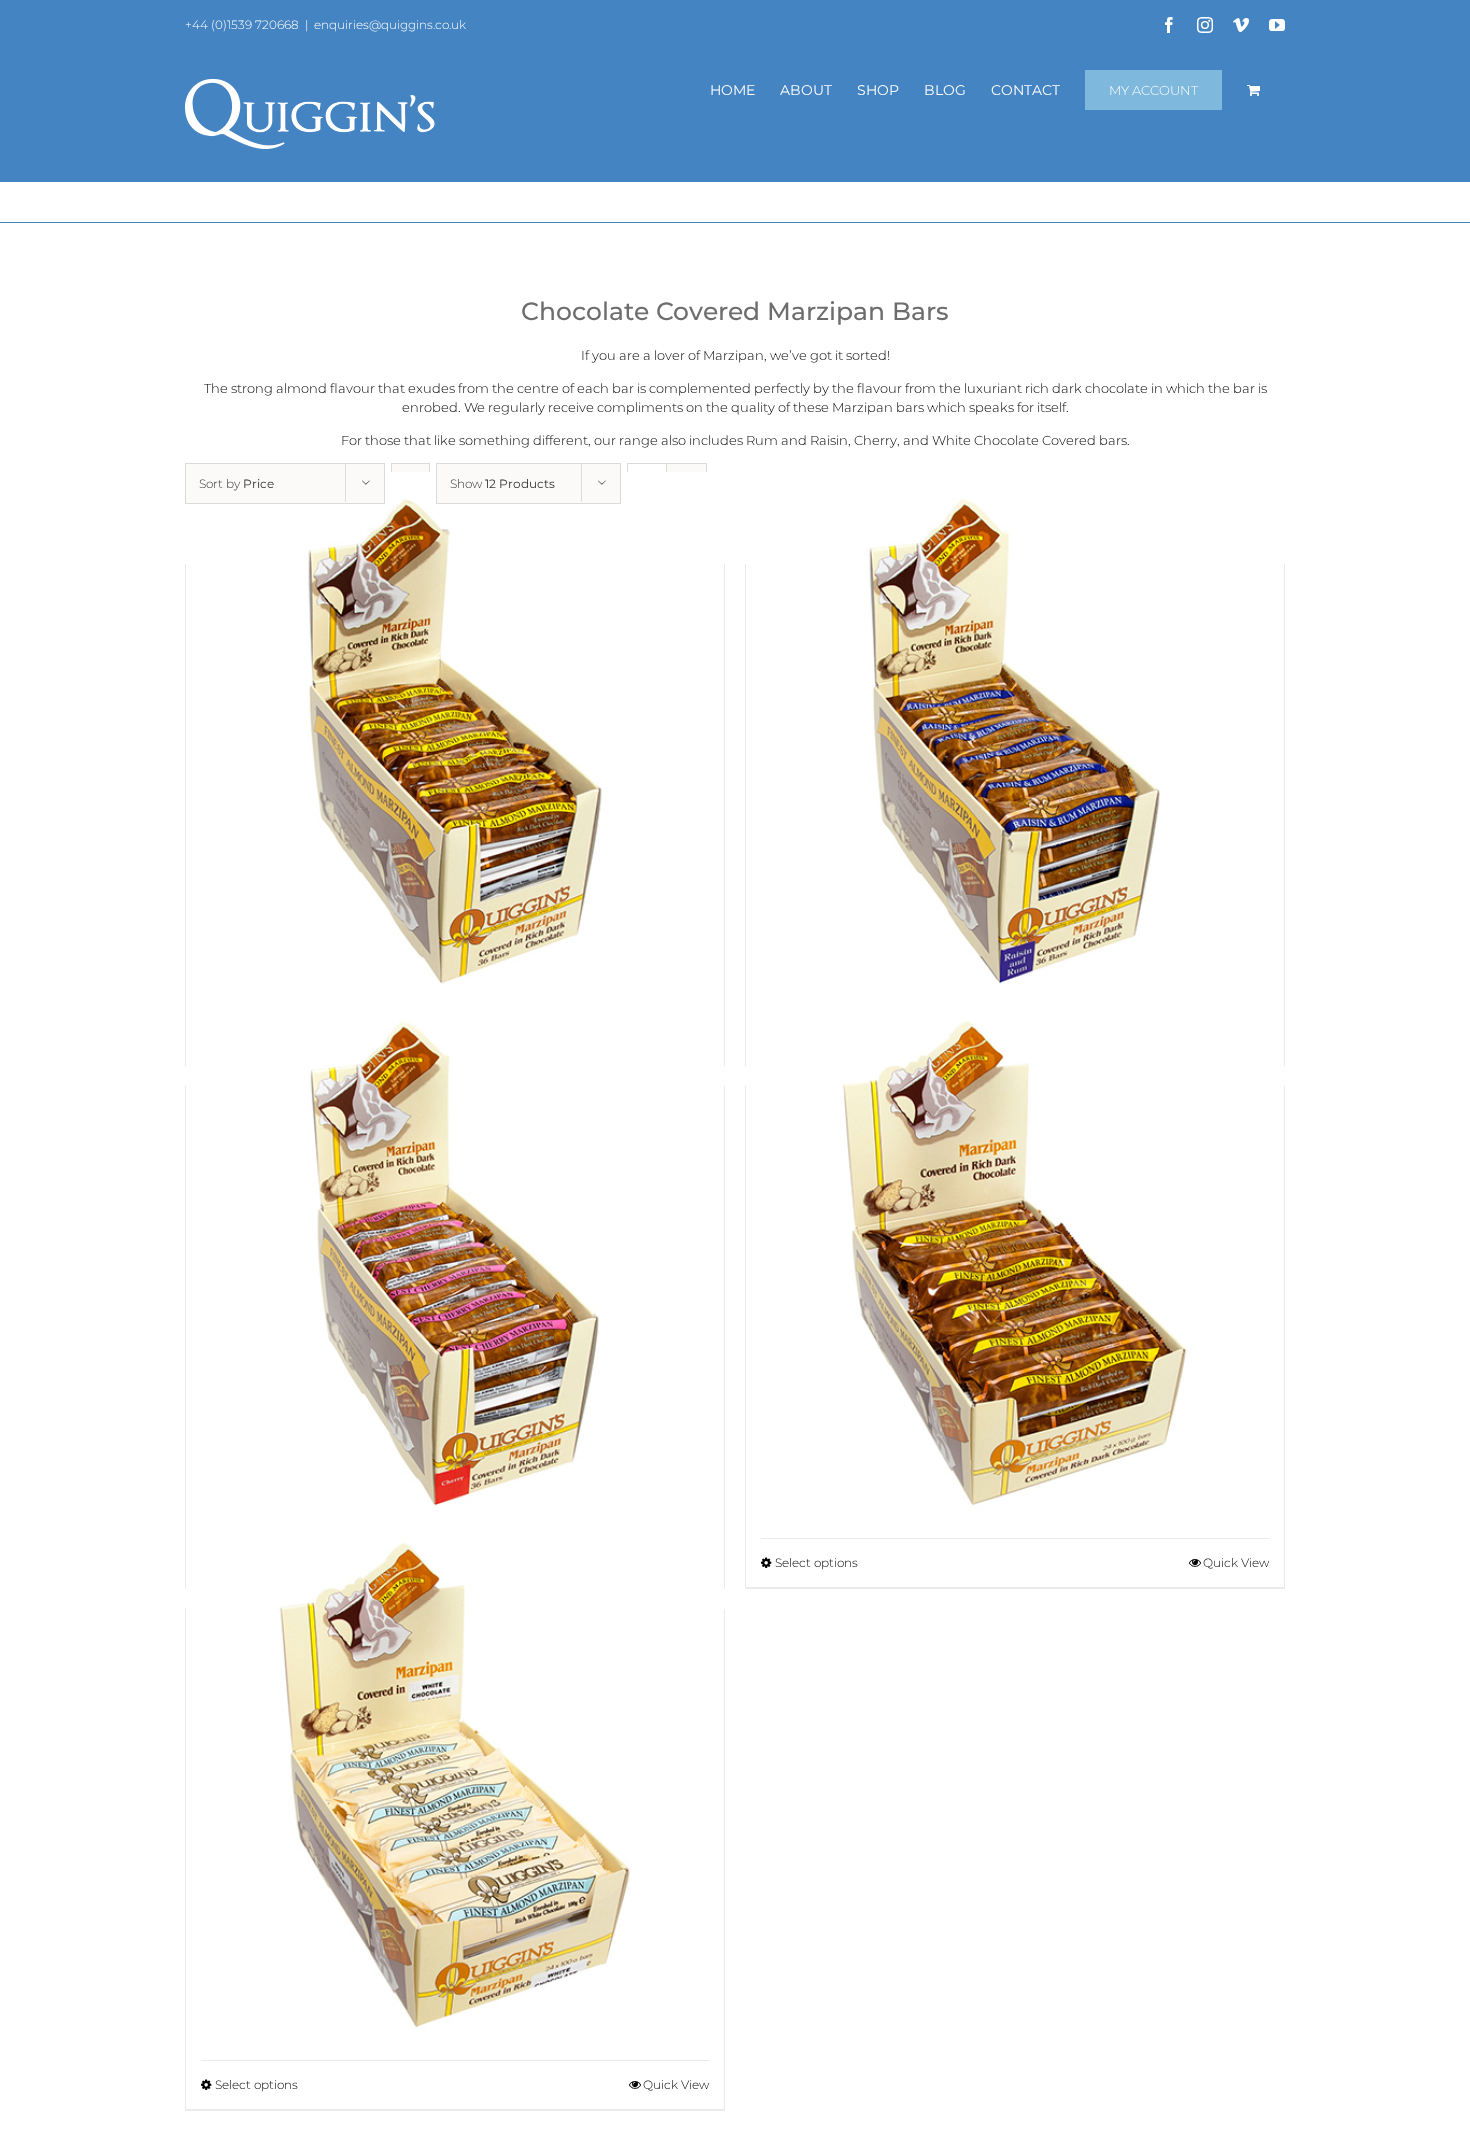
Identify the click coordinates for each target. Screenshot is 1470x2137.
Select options (816, 1562)
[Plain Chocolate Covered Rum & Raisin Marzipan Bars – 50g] (1015, 740)
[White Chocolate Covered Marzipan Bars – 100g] (455, 1785)
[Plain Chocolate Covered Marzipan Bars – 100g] (1015, 1262)
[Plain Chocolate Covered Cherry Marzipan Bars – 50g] (455, 1262)
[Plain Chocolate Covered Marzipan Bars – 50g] (455, 740)
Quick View (1236, 1562)
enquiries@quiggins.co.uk (390, 24)
